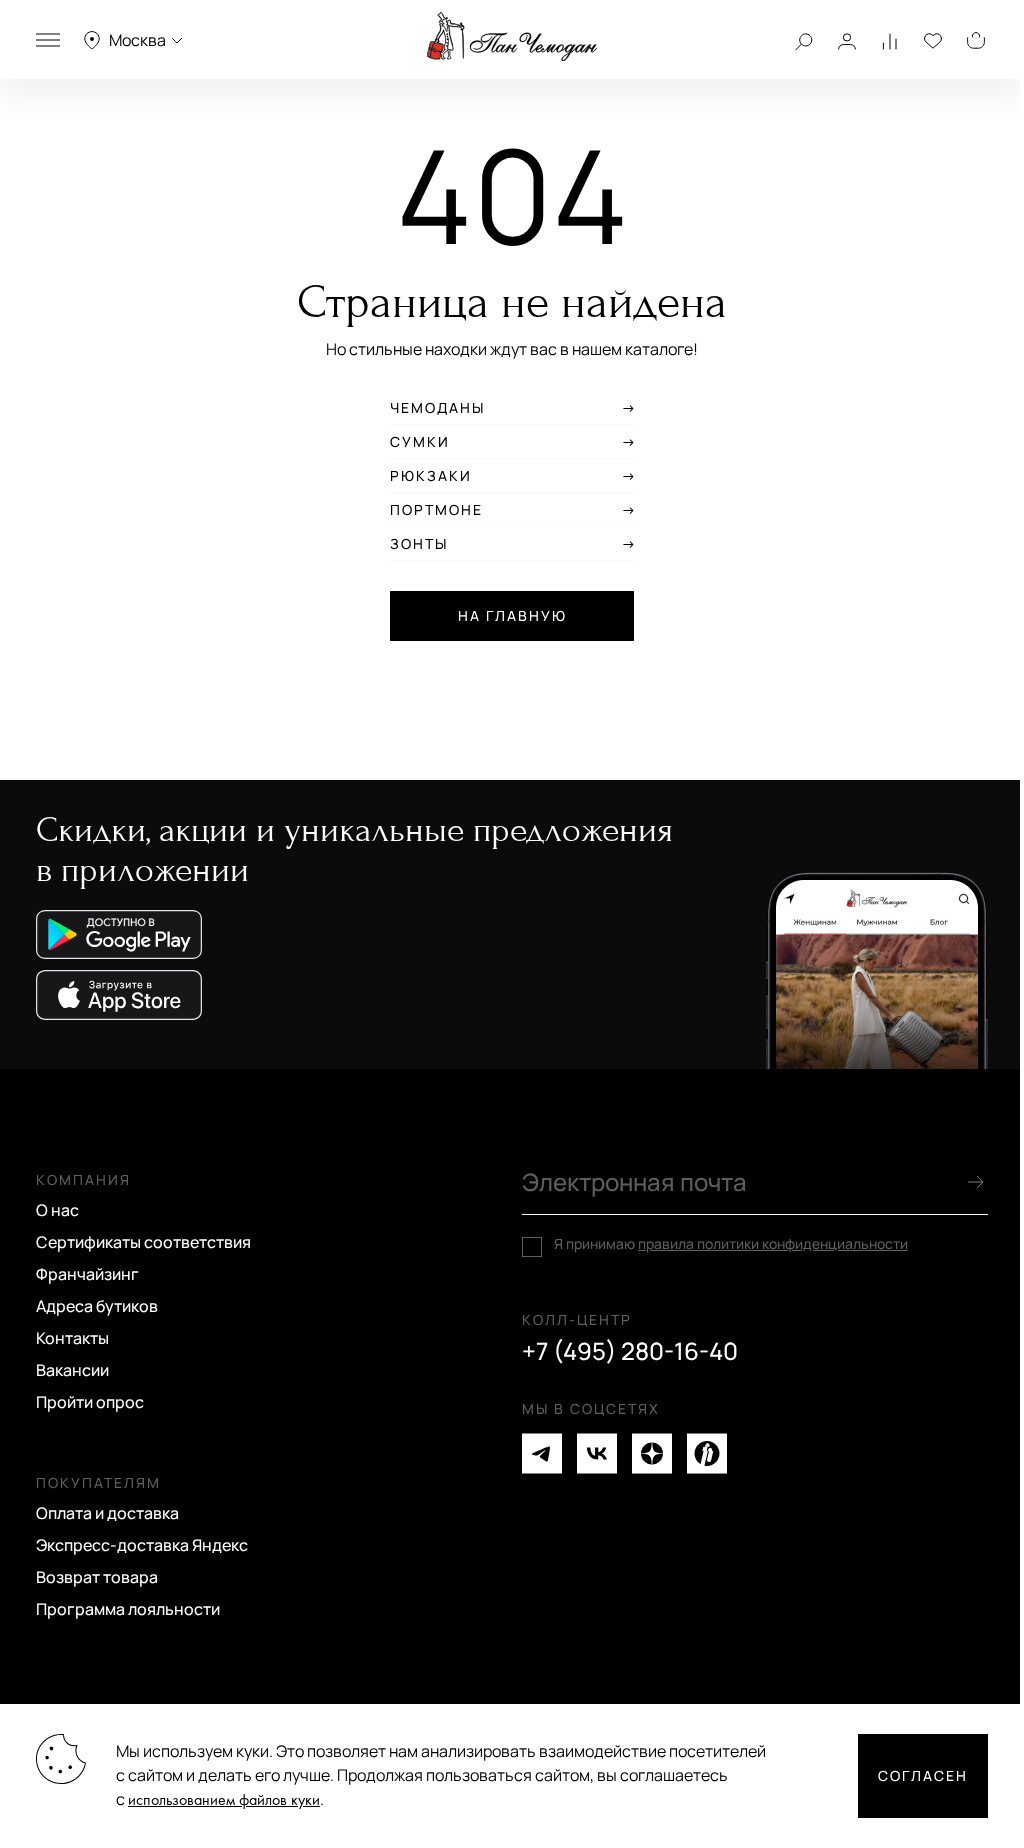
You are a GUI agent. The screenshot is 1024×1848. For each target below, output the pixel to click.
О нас (57, 1210)
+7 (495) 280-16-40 (630, 1351)
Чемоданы (437, 408)
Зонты (419, 544)
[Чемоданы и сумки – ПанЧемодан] (512, 37)
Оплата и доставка (107, 1513)
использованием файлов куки (224, 1800)
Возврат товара (97, 1577)
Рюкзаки (431, 476)
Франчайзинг (87, 1274)
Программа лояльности (128, 1609)
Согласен (923, 1775)
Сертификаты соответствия (143, 1242)
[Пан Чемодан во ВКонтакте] (597, 1453)
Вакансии (72, 1370)
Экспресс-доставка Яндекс (142, 1545)
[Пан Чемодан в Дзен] (652, 1453)
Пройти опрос (90, 1402)
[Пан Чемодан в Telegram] (542, 1453)
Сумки (420, 442)
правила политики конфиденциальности (773, 1243)
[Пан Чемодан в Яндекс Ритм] (707, 1453)
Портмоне (436, 510)
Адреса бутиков (97, 1306)
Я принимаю (731, 1244)
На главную (512, 615)
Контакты (72, 1338)
